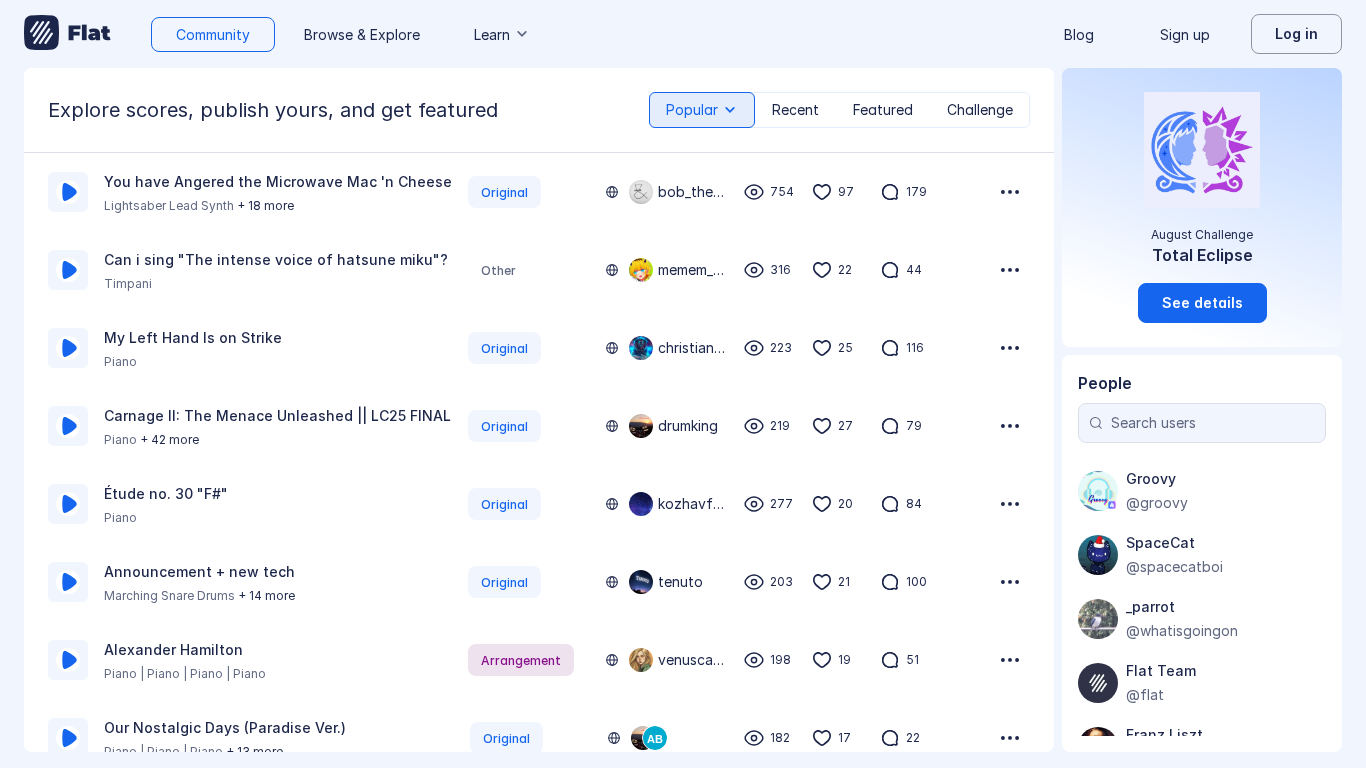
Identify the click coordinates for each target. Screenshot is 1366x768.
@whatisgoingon (1182, 630)
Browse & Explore (362, 34)
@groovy (1157, 502)
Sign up (1185, 34)
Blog (1079, 34)
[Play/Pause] (68, 192)
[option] (539, 192)
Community (213, 34)
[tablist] (839, 110)
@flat (1145, 694)
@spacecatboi (1174, 566)
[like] (822, 192)
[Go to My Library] (67, 34)
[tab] (702, 110)
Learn (492, 34)
